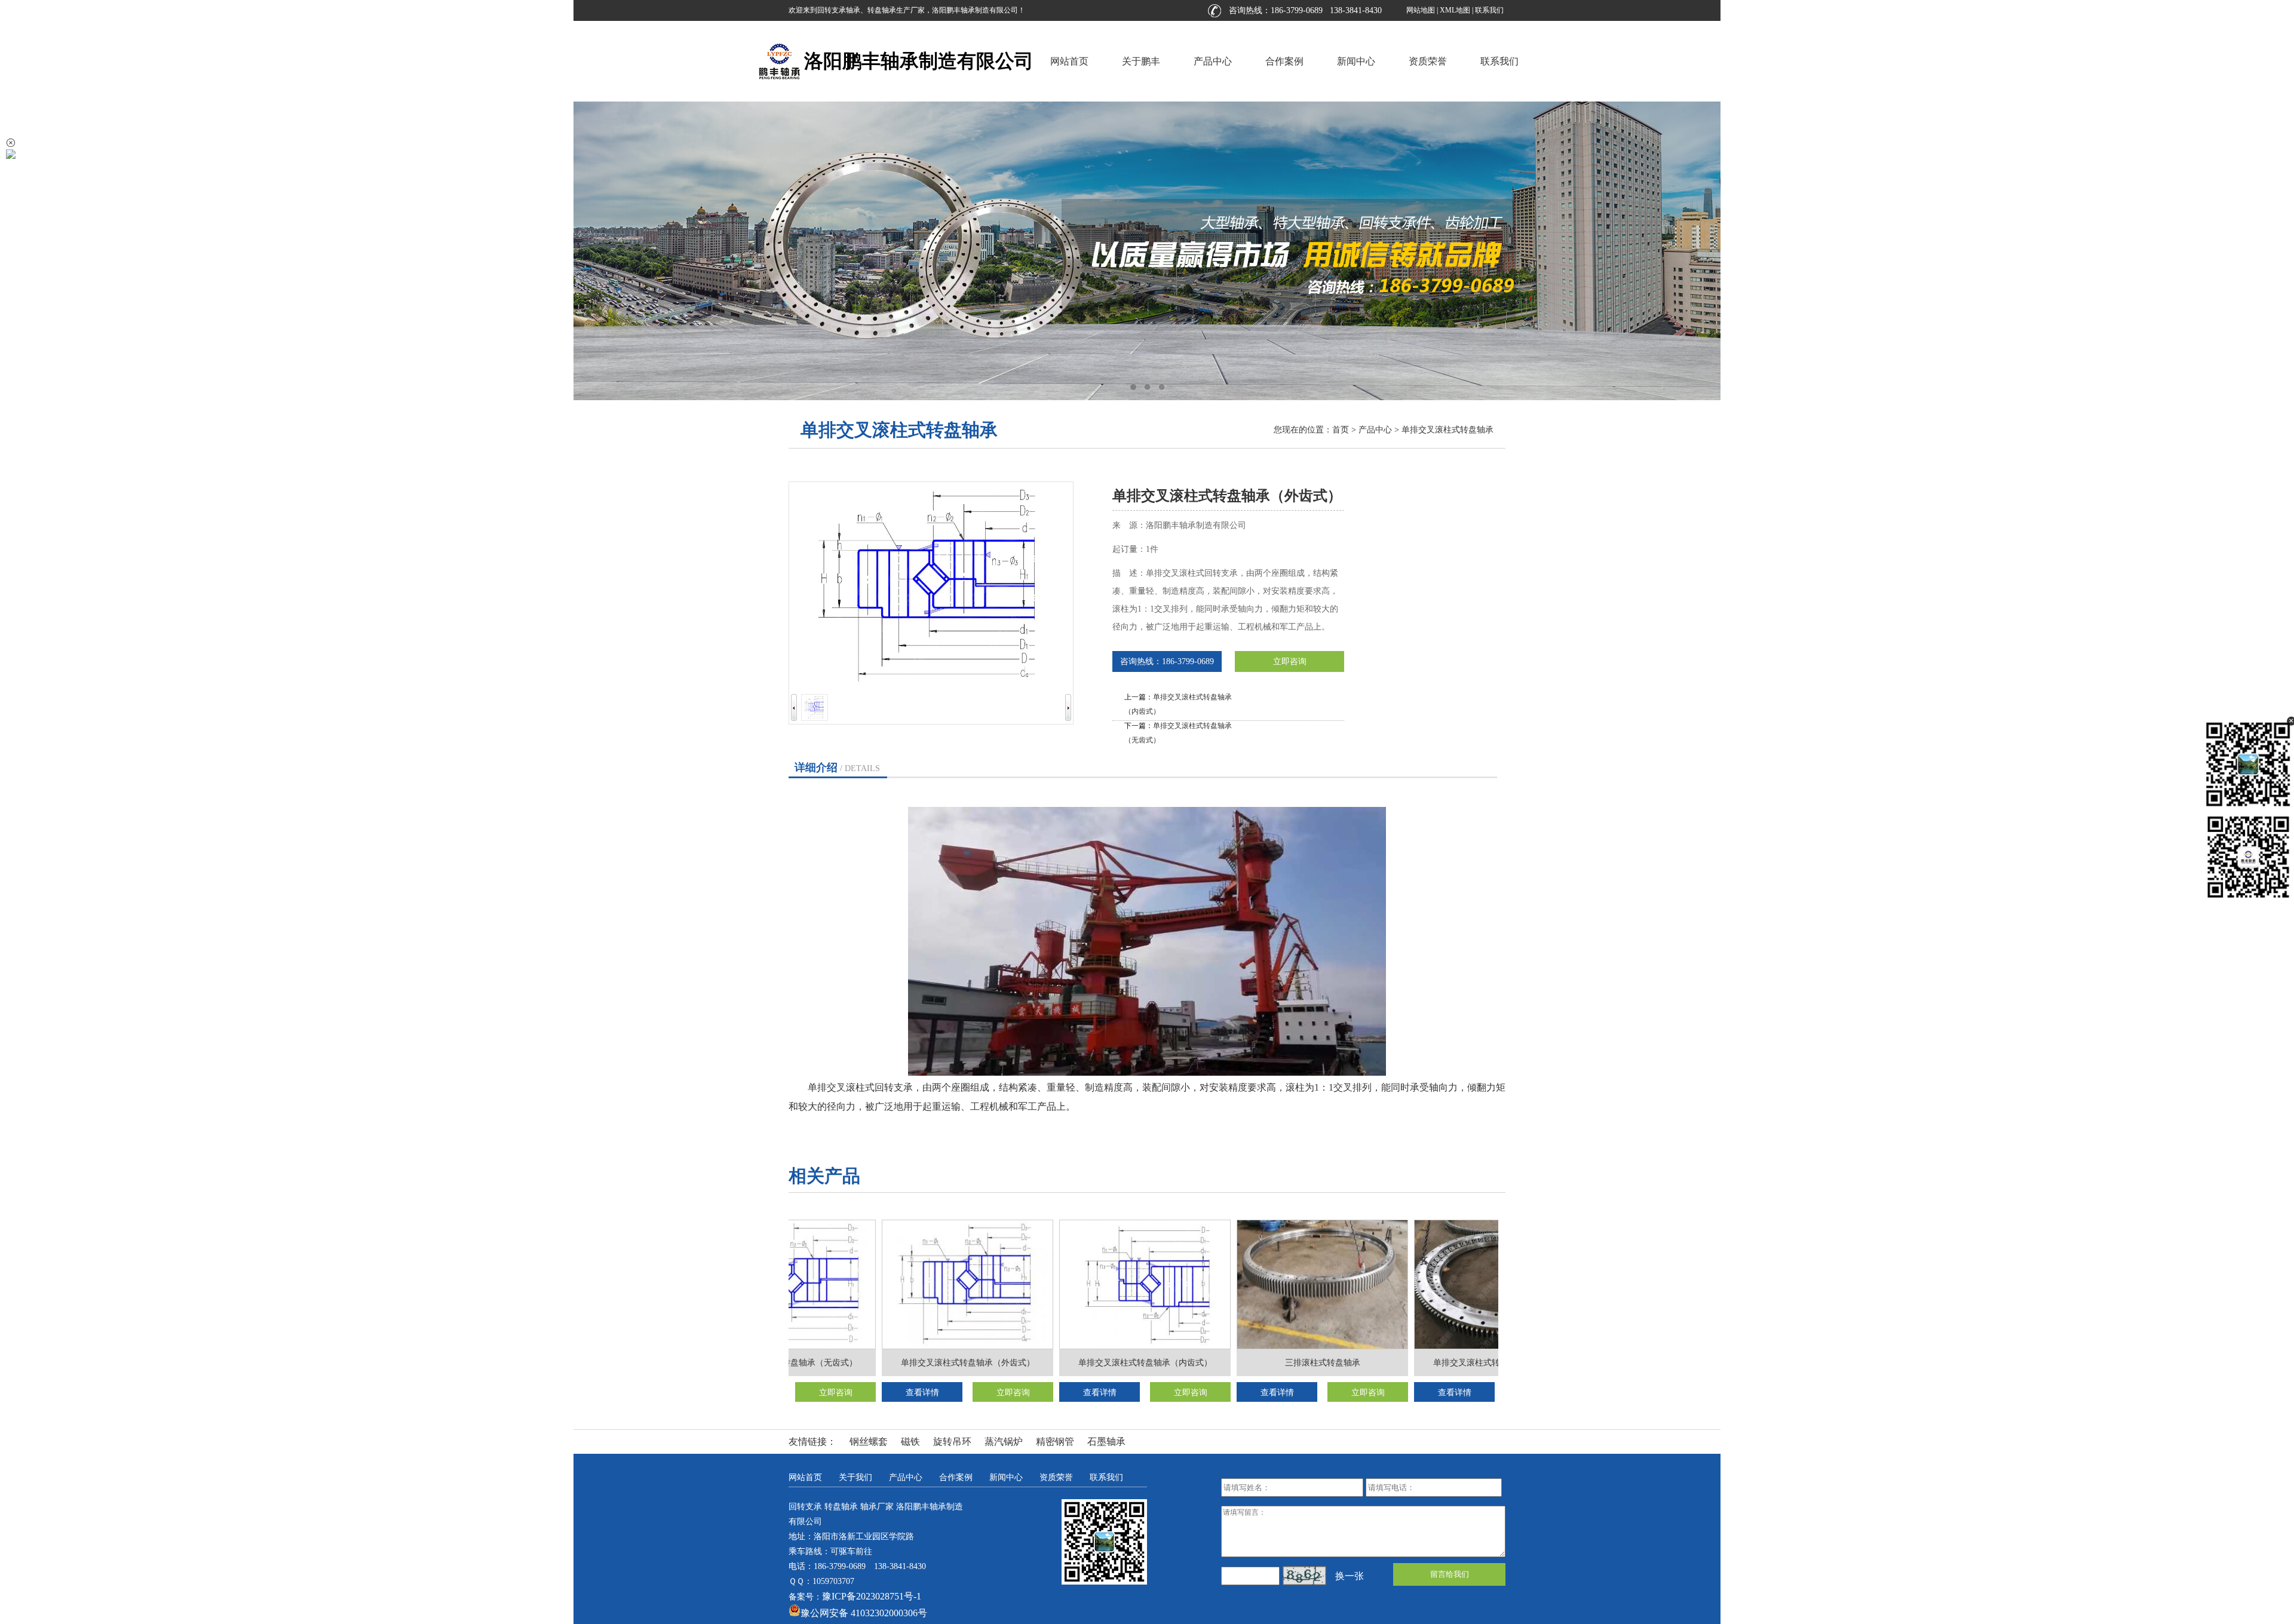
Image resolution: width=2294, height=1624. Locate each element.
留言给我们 (1450, 1574)
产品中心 (1213, 61)
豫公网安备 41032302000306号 (864, 1613)
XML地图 (1455, 10)
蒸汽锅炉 (1004, 1442)
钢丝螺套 (869, 1442)
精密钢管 (1055, 1442)
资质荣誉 (1428, 61)
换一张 (1350, 1576)
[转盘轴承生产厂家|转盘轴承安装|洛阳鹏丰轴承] (1147, 251)
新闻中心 (1356, 61)
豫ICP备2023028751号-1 (872, 1596)
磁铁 (910, 1442)
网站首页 (1069, 61)
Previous (21, 251)
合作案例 (1284, 61)
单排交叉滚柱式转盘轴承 (1447, 430)
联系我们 (1489, 10)
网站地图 (1421, 10)
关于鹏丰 (1141, 61)
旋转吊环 (952, 1442)
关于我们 (855, 1477)
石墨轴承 (1106, 1442)
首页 (1341, 430)
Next (2273, 251)
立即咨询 (1290, 661)
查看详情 (892, 1393)
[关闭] (11, 143)
